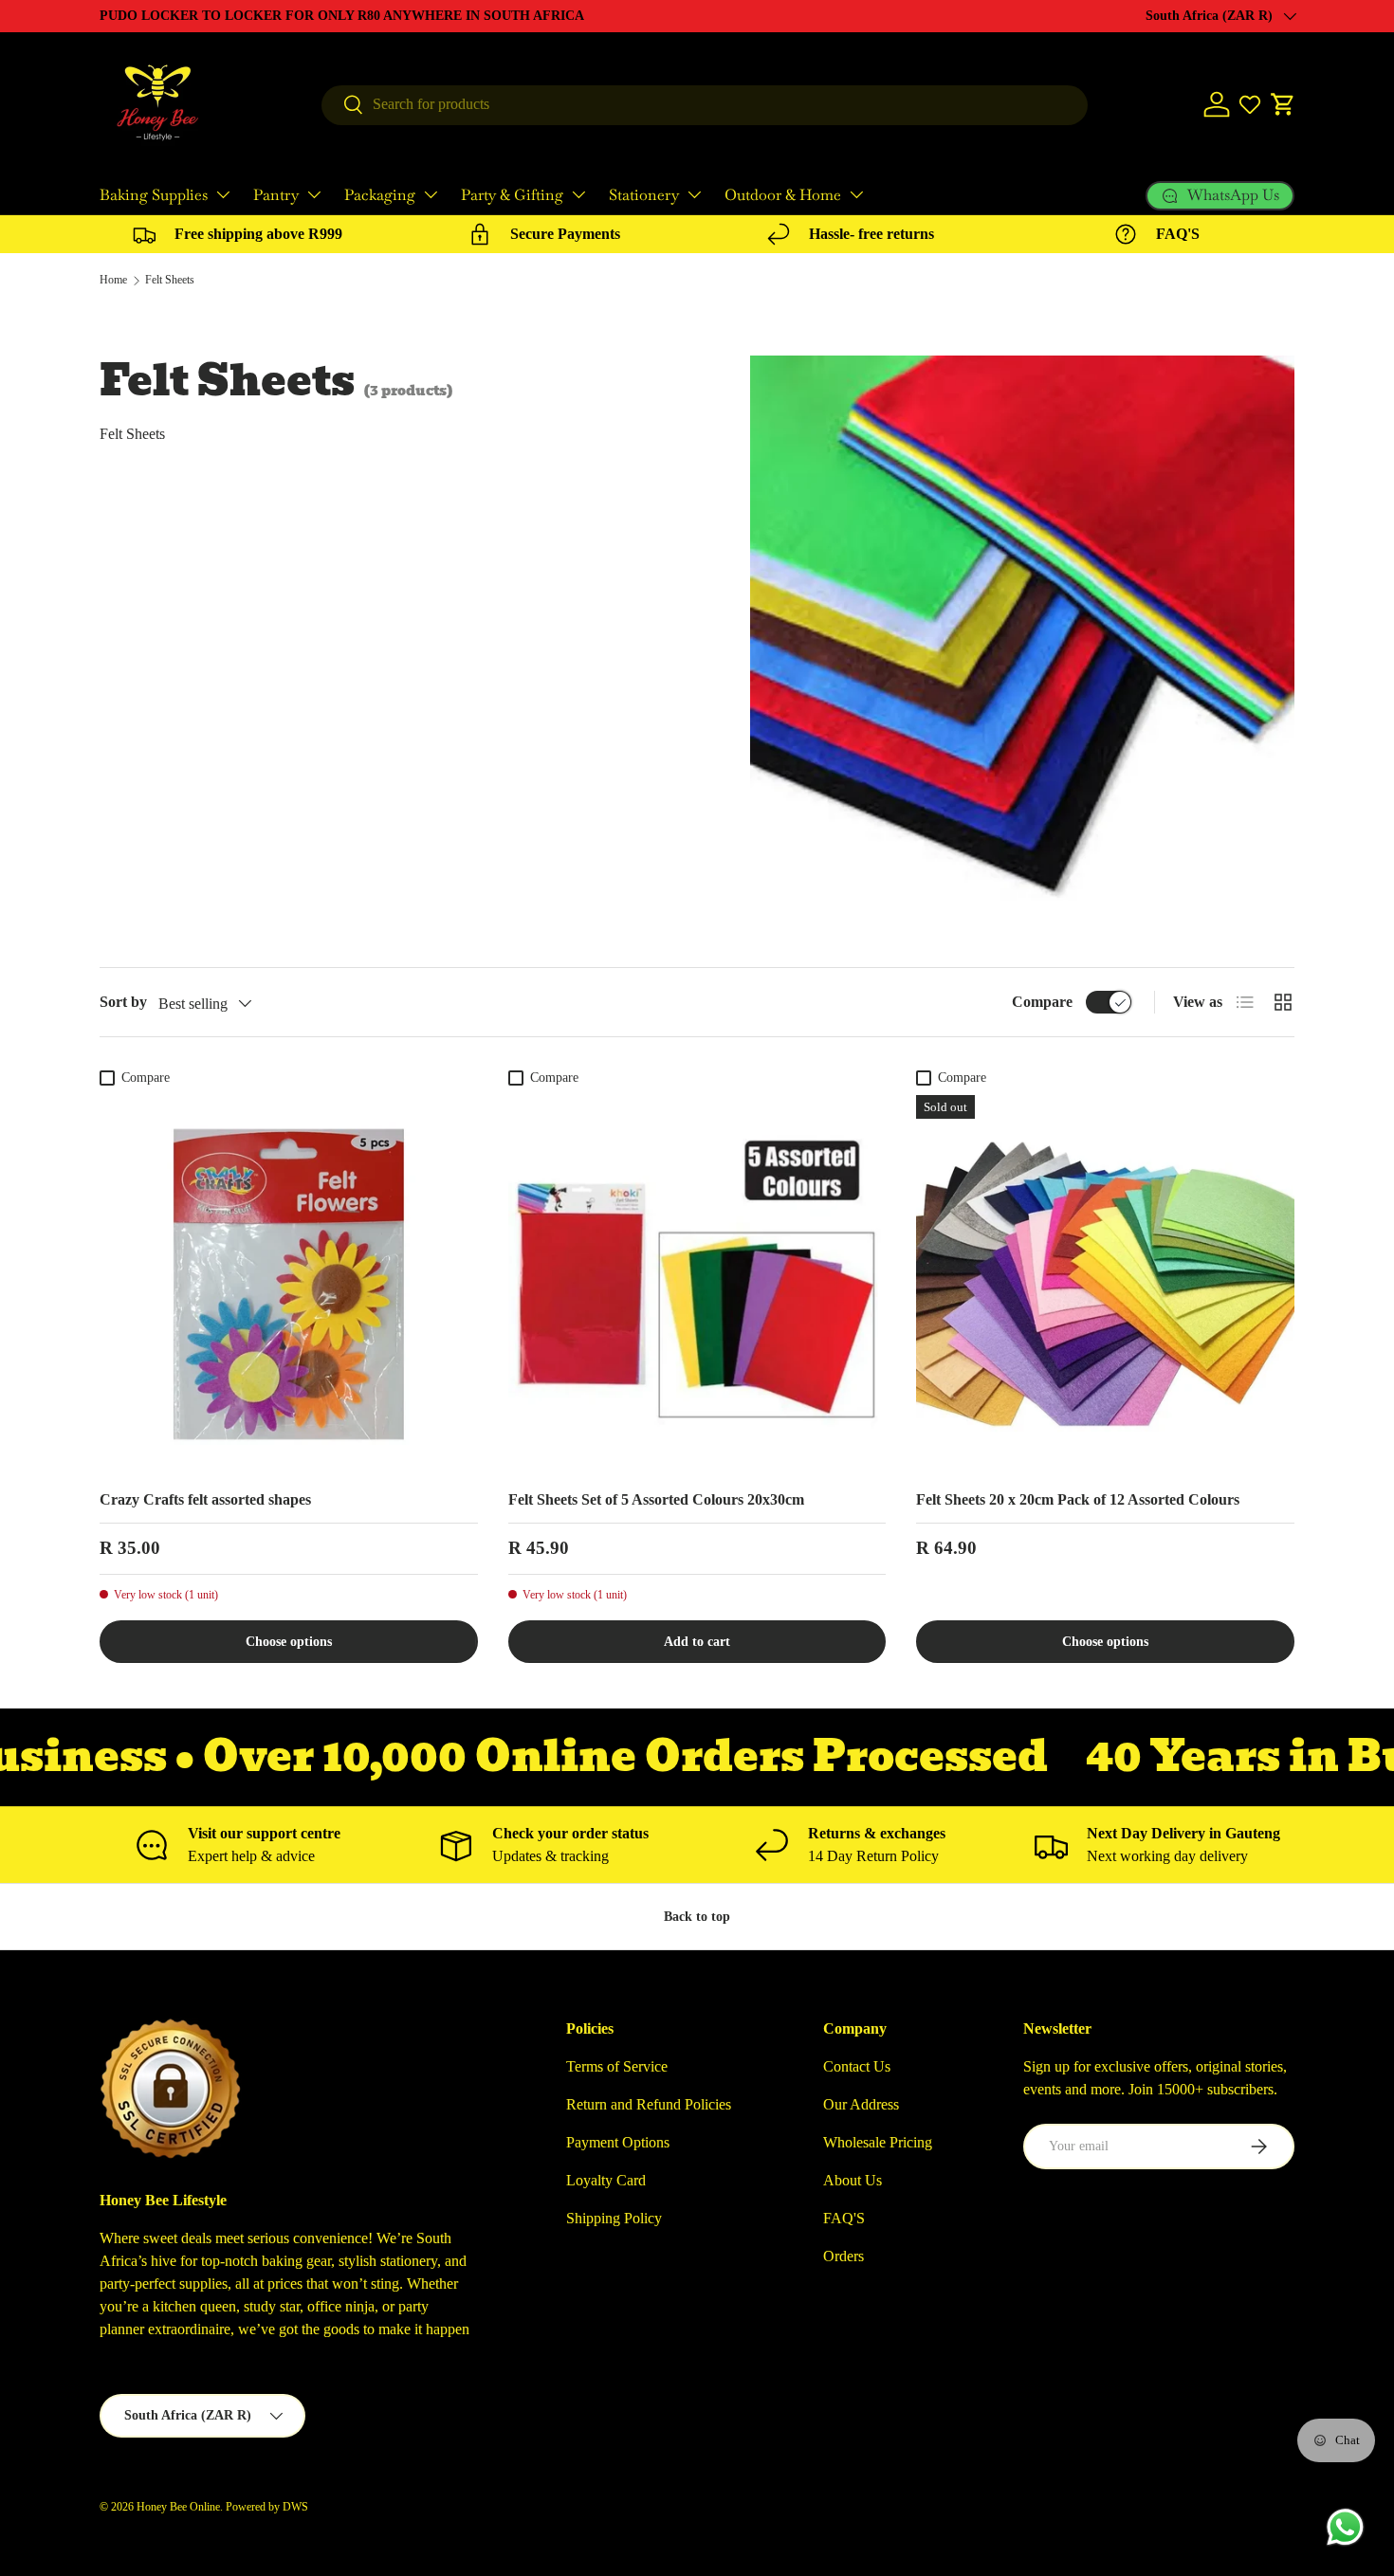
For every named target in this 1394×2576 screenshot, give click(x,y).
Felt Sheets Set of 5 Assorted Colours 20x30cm (656, 1499)
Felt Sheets (170, 280)
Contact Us (857, 2066)
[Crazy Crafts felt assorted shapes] (289, 1284)
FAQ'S (844, 2218)
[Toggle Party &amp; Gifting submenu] (578, 194)
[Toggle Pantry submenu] (314, 194)
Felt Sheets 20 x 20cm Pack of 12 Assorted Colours (1078, 1499)
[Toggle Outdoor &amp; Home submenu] (856, 194)
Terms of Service (617, 2066)
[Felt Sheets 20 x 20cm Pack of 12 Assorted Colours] (1105, 1284)
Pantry (276, 195)
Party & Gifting (512, 195)
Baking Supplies (154, 195)
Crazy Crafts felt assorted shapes (205, 1499)
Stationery (644, 195)
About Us (853, 2180)
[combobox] (705, 104)
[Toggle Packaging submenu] (431, 194)
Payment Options (618, 2142)
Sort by (123, 1002)
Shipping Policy (614, 2218)
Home (113, 280)
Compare (1042, 1002)
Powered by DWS (267, 2507)
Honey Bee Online (178, 2507)
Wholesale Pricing (878, 2142)
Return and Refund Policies (649, 2104)
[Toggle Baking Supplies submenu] (223, 194)
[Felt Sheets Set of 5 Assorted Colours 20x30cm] (697, 1284)
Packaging (380, 195)
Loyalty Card (606, 2180)
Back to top (697, 1916)
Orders (844, 2256)
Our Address (861, 2104)
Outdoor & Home (783, 195)
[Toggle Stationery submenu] (694, 194)
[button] (1283, 104)
